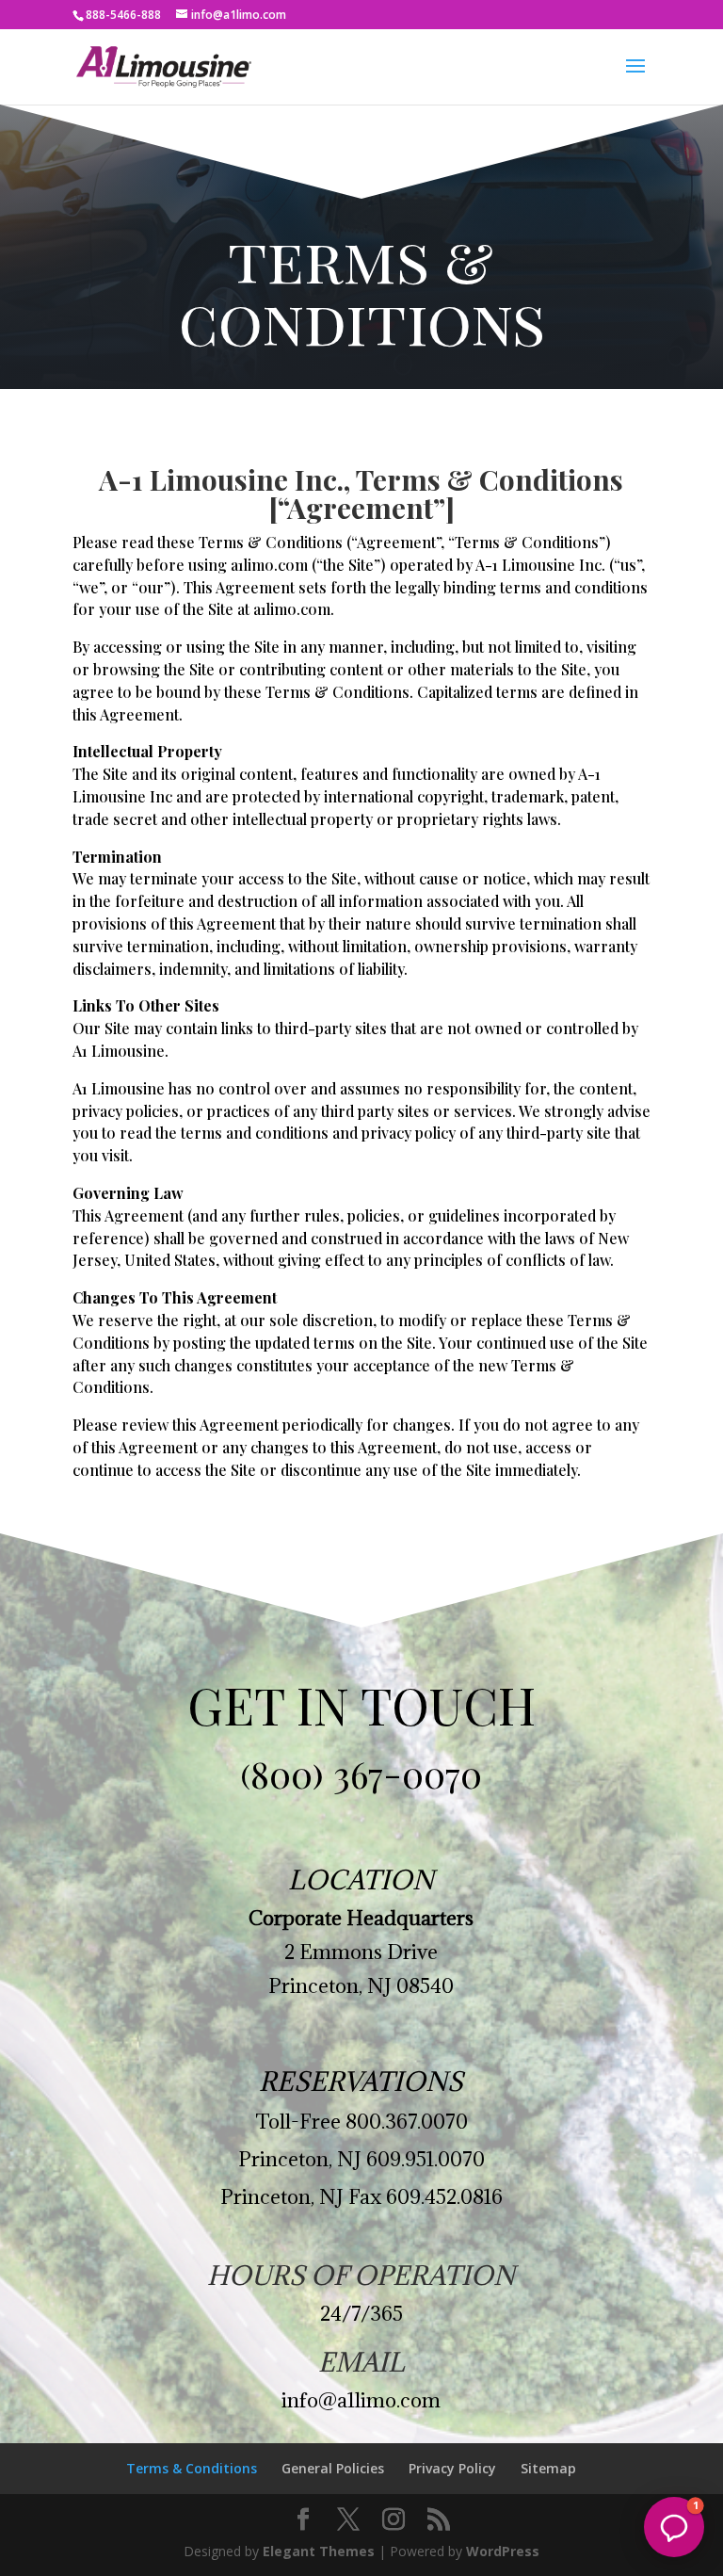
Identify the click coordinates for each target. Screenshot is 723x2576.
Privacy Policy (452, 2468)
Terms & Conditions (192, 2468)
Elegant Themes (319, 2551)
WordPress (503, 2551)
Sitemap (548, 2468)
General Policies (333, 2468)
